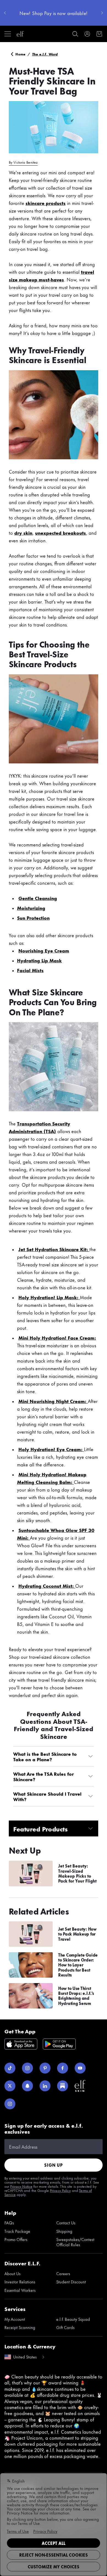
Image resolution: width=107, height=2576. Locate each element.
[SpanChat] (27, 2086)
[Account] (87, 34)
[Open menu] (8, 34)
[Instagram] (27, 2068)
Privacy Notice (21, 2186)
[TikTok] (10, 2068)
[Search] (75, 34)
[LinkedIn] (45, 2086)
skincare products (46, 203)
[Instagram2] (10, 2104)
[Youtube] (80, 2068)
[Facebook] (63, 2068)
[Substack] (63, 2086)
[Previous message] (5, 13)
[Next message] (102, 13)
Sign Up (54, 2165)
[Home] (20, 34)
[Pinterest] (45, 2068)
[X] (10, 2086)
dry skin (23, 533)
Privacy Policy (60, 2190)
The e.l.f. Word (45, 54)
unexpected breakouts (60, 533)
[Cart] (99, 34)
